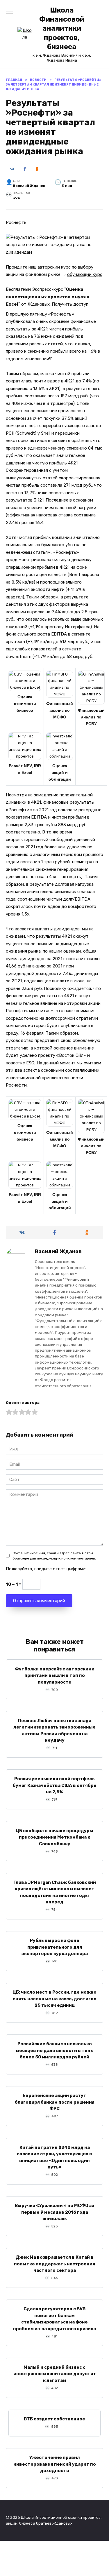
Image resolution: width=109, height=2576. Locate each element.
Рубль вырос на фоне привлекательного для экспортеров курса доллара (55, 1947)
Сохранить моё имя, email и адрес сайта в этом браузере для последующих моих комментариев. (54, 1556)
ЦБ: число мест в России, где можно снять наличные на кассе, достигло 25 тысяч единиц (54, 1999)
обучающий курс (85, 274)
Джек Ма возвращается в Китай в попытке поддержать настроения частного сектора (54, 2264)
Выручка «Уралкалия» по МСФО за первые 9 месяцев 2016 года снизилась (54, 2212)
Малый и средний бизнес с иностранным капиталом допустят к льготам (55, 2374)
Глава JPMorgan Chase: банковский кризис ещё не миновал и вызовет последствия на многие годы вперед (55, 1892)
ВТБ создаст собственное (54, 2419)
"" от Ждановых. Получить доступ (48, 297)
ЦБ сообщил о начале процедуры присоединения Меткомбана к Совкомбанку (54, 1837)
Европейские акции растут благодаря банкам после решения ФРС (55, 2102)
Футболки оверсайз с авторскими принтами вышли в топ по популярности (55, 1675)
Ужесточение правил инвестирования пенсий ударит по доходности (55, 2464)
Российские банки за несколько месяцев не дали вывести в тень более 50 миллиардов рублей (54, 2050)
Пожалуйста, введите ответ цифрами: (46, 1569)
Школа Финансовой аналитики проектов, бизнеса (62, 28)
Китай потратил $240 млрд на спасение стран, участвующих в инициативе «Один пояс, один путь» (54, 2157)
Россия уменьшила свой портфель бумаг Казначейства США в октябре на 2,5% (55, 1785)
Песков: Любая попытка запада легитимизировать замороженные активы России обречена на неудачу (54, 1730)
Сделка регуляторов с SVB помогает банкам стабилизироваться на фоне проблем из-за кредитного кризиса (54, 2319)
